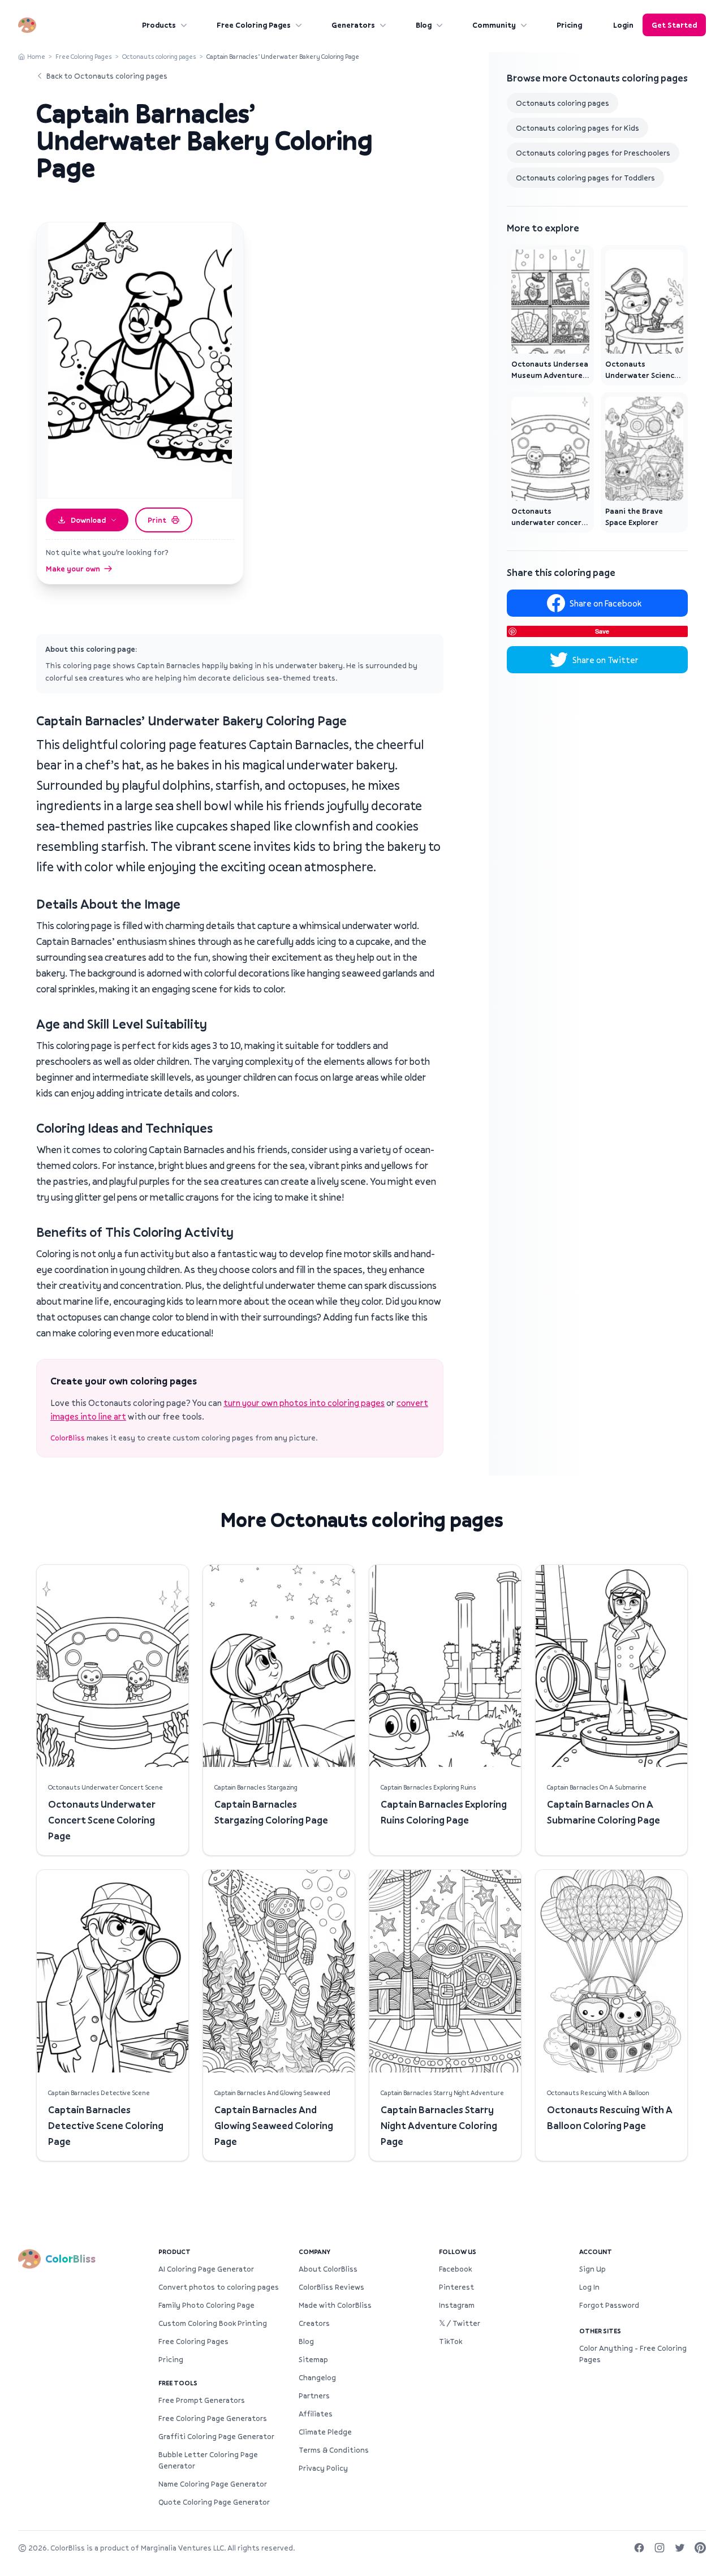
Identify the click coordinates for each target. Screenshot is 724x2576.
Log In (589, 2287)
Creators (314, 2323)
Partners (314, 2396)
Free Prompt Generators (202, 2400)
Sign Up (592, 2269)
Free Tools (178, 2383)
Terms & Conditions (334, 2450)
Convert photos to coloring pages (219, 2287)
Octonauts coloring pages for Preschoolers (593, 153)
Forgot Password (609, 2305)
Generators (353, 25)
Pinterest (456, 2287)
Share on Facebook (606, 603)
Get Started (674, 25)
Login (623, 25)
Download (88, 520)
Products (159, 25)
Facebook (455, 2269)
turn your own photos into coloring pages (304, 1403)
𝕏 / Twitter (460, 2323)
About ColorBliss (328, 2269)
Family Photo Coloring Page (206, 2305)
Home (36, 56)
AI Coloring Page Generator (206, 2269)
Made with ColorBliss (335, 2305)
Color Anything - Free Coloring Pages (633, 2354)
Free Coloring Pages (254, 25)
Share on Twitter (606, 660)
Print (157, 520)
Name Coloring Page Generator (213, 2484)
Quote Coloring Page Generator (214, 2502)
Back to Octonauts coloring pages (107, 76)
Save (602, 631)
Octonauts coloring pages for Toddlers (585, 178)
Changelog (317, 2377)
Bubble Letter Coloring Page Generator (208, 2460)
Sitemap (313, 2359)
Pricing (569, 25)
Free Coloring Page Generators (213, 2418)
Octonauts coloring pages (159, 56)
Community (494, 25)
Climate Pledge (325, 2432)
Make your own (73, 569)
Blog (424, 25)
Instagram (457, 2305)
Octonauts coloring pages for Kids (578, 128)
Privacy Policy (323, 2468)
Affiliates (316, 2414)
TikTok (451, 2341)
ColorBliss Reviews (331, 2287)
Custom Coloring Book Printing (213, 2323)
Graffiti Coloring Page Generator (216, 2436)
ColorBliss (68, 1438)
